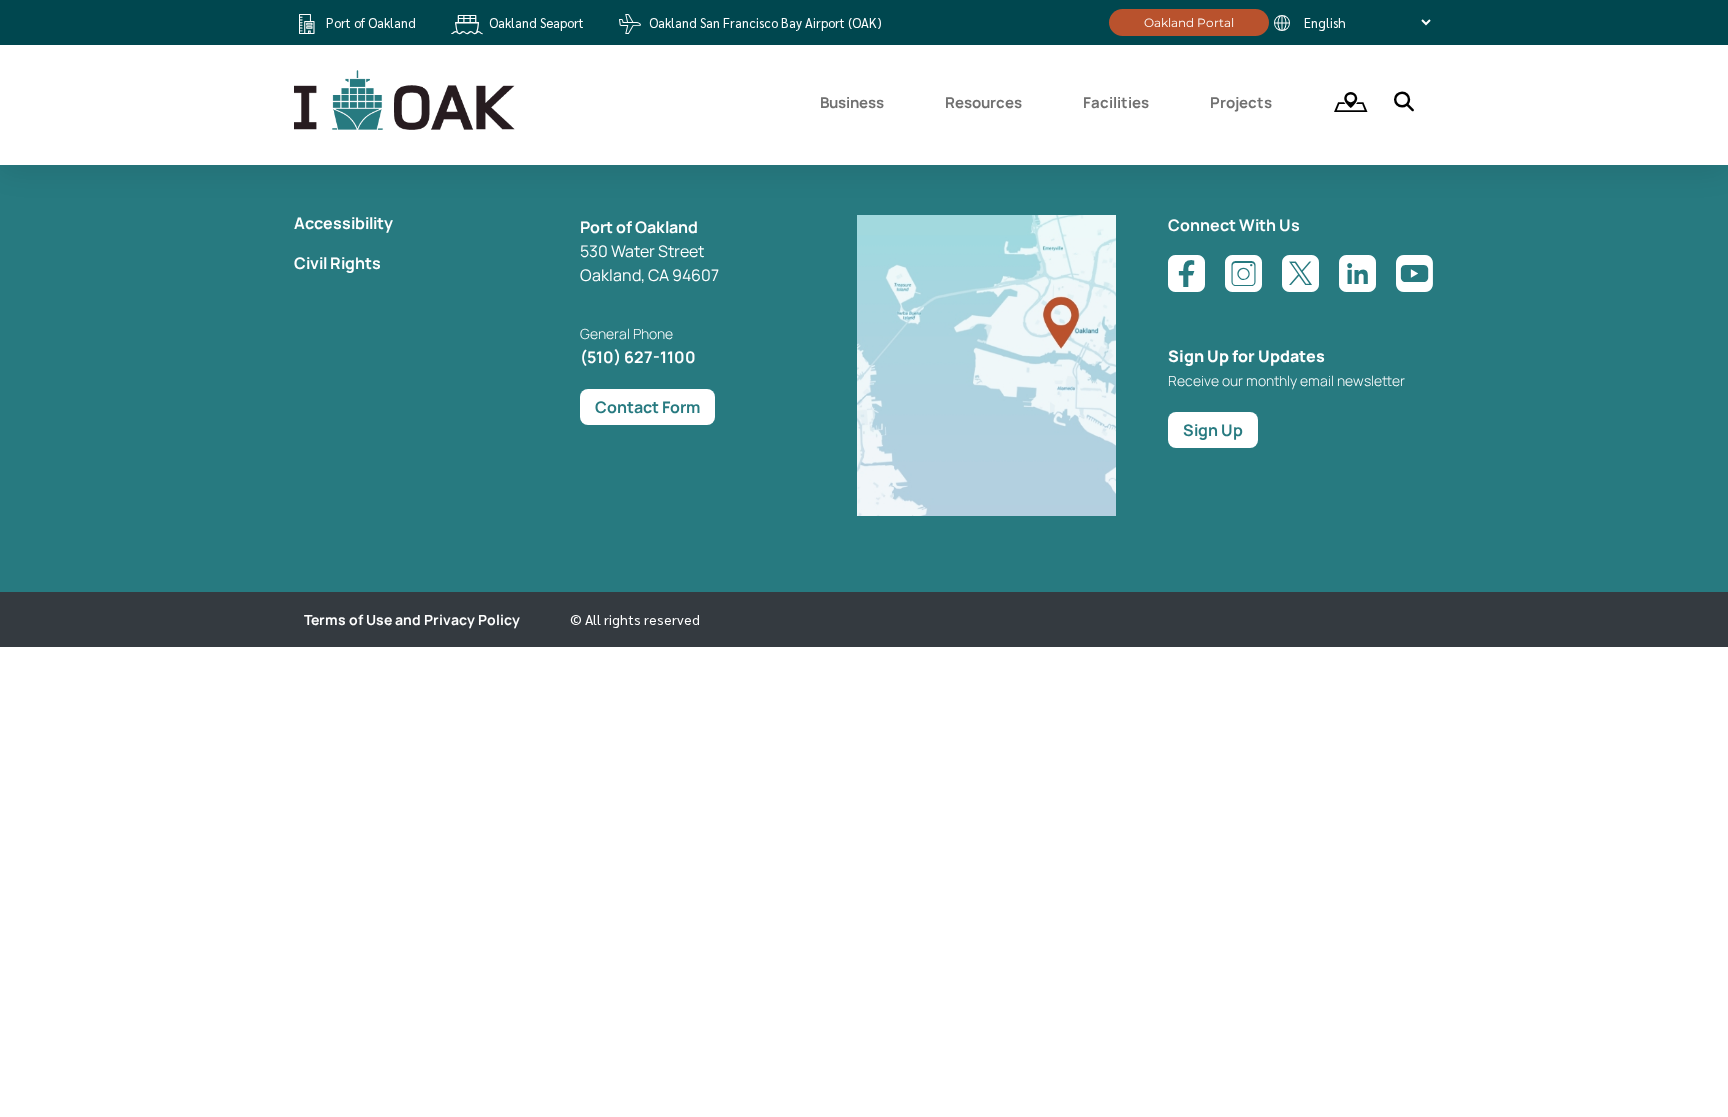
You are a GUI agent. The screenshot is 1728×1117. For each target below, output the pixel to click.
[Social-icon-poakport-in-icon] (1357, 273)
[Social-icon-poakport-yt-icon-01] (1414, 273)
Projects (1241, 102)
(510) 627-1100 (638, 357)
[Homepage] (407, 127)
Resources (983, 102)
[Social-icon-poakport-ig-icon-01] (1243, 273)
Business (852, 102)
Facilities (1116, 102)
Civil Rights (337, 263)
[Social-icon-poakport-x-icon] (1300, 273)
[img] (1344, 102)
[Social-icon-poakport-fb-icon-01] (1186, 273)
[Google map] (986, 510)
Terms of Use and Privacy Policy (412, 619)
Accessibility (343, 223)
